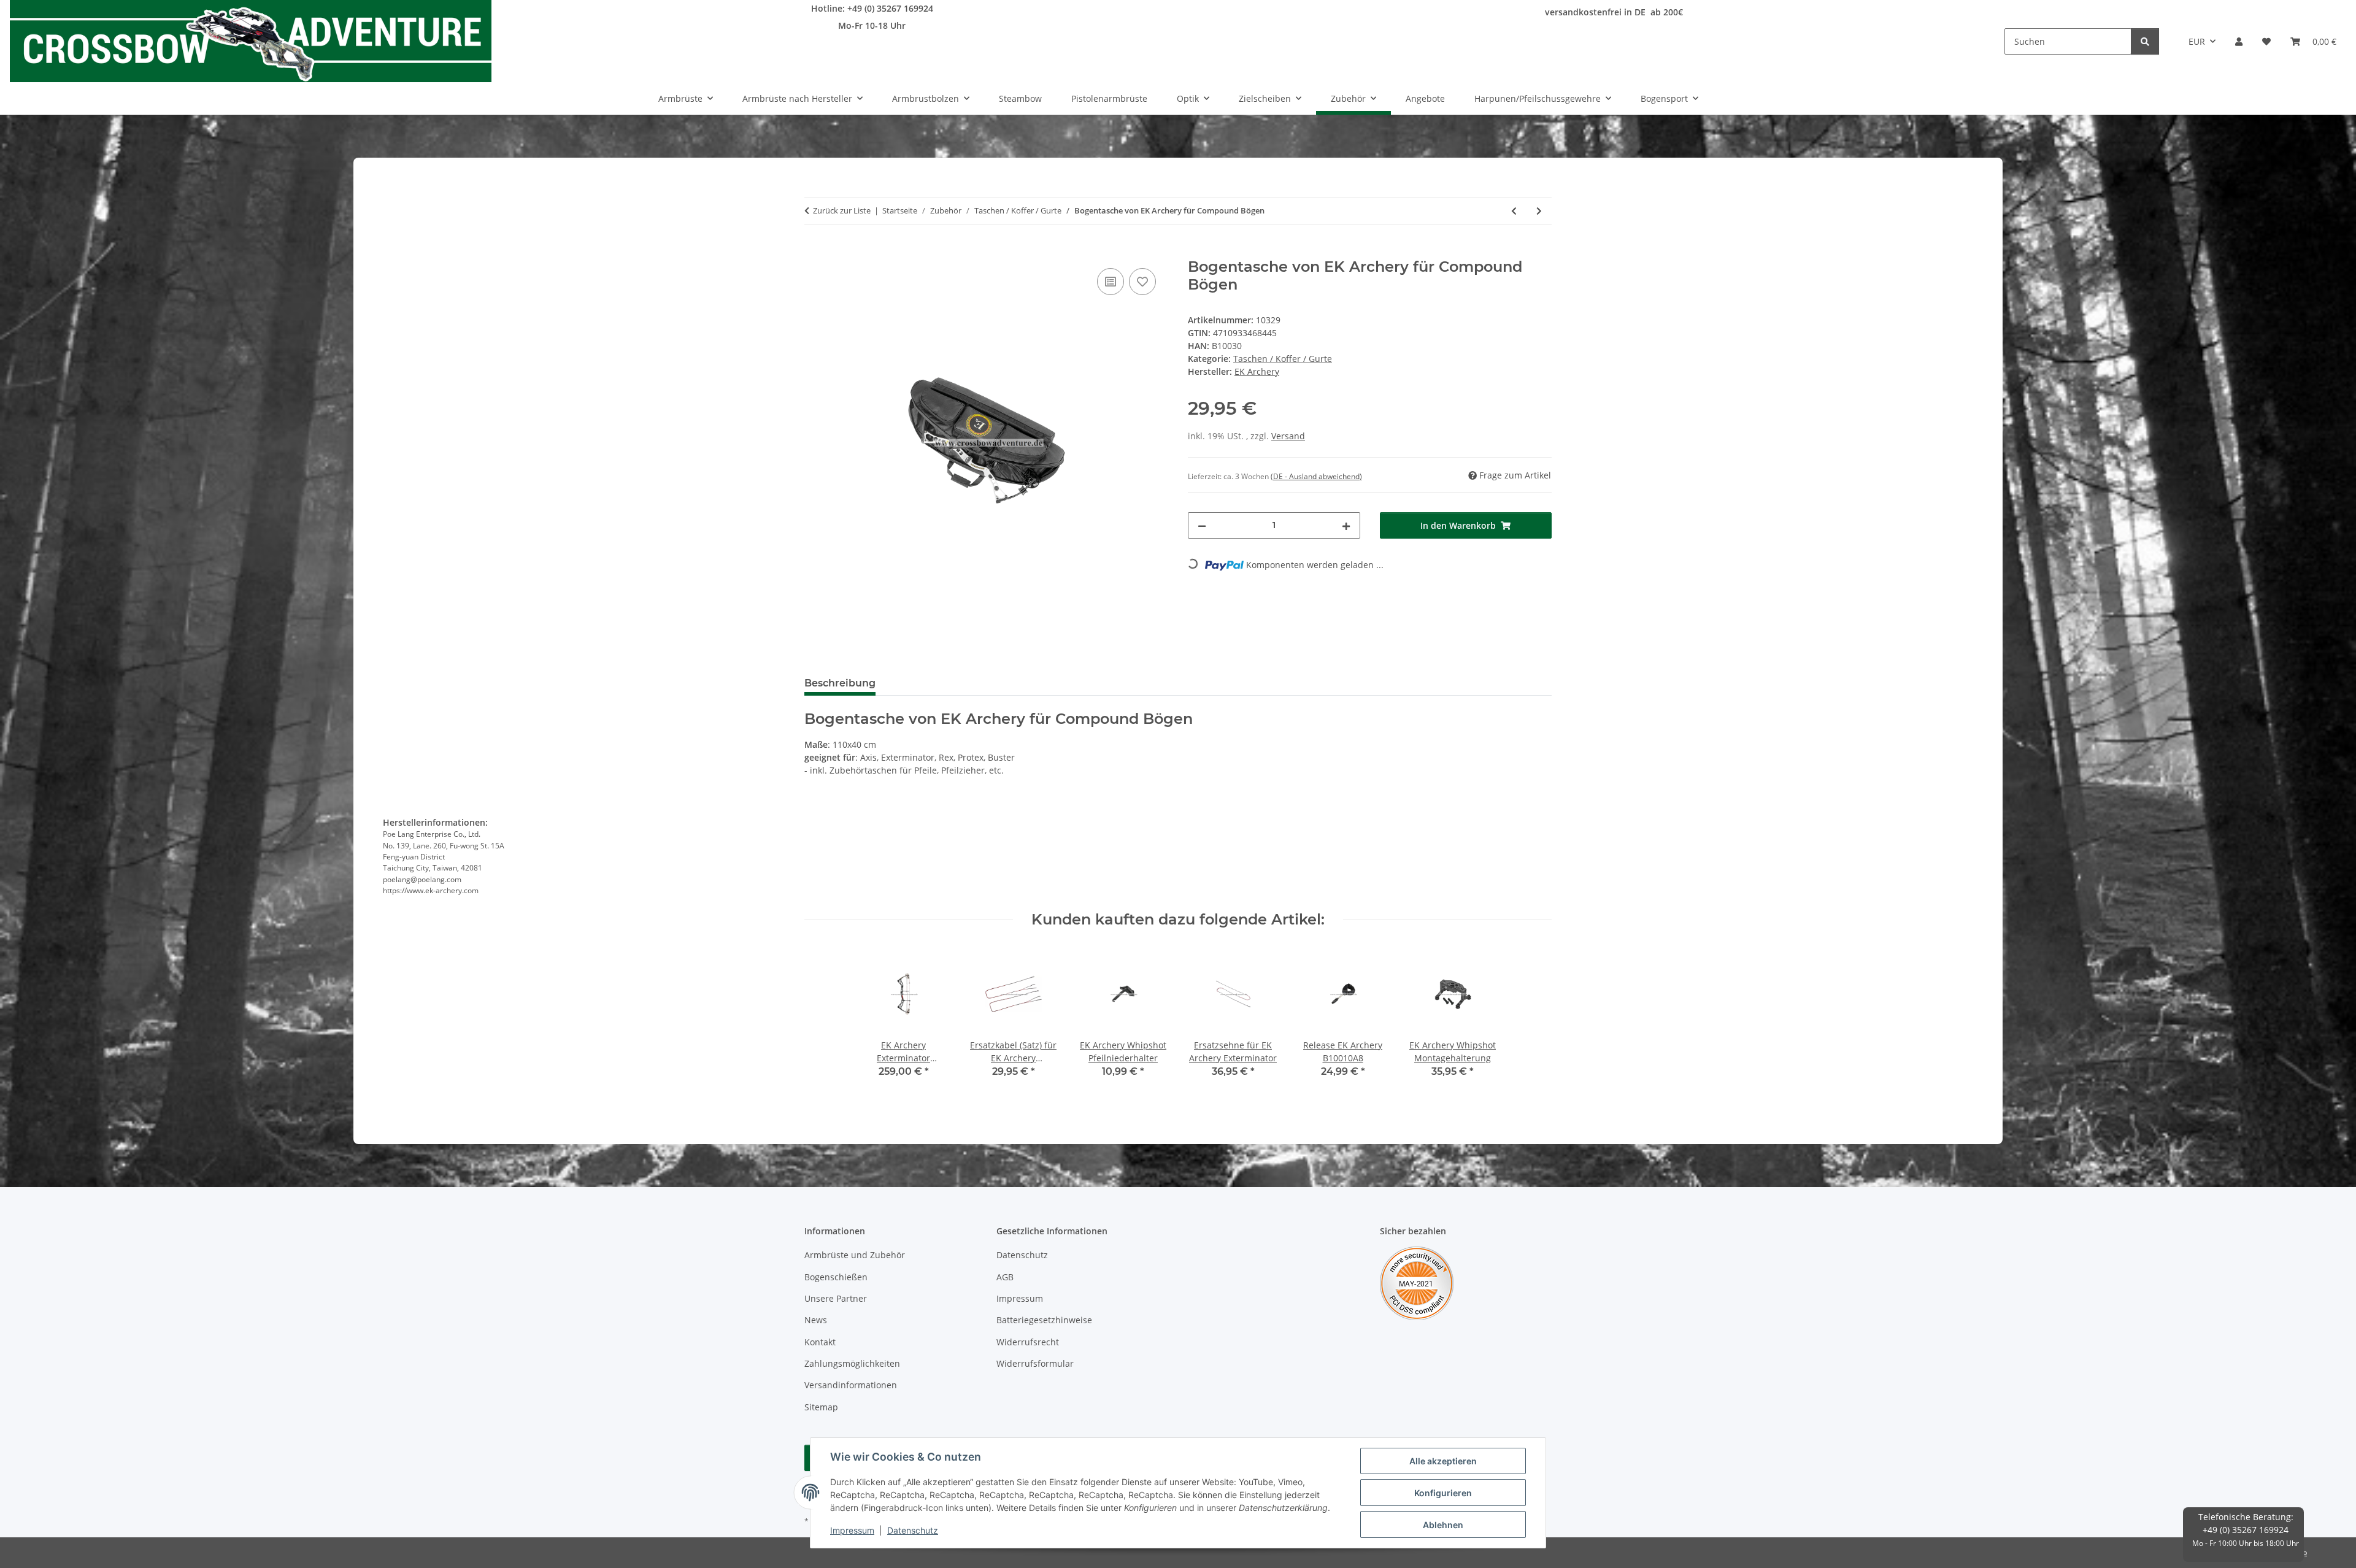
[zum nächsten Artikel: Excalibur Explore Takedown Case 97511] (1539, 211)
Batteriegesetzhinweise (1044, 1320)
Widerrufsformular (1035, 1363)
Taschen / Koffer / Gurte (1283, 359)
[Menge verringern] (1202, 525)
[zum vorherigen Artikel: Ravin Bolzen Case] (1514, 211)
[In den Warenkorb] (814, 252)
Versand (1288, 436)
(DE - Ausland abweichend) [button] (1316, 476)
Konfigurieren (1443, 1493)
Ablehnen (1443, 1525)
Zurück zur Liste (842, 210)
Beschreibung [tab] (840, 683)
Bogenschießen (836, 1277)
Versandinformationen (851, 1385)
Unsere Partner (836, 1298)
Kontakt (820, 1342)
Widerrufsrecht (1028, 1342)
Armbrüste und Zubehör (855, 1255)
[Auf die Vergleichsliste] (1111, 282)
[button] (2239, 41)
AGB (1005, 1277)
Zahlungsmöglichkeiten (852, 1363)
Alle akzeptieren (1443, 1461)
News (816, 1320)
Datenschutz (913, 1530)
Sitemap (821, 1407)
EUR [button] (2197, 41)
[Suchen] (2145, 41)
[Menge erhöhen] (1346, 525)
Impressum (852, 1530)
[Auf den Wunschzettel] (1142, 282)
